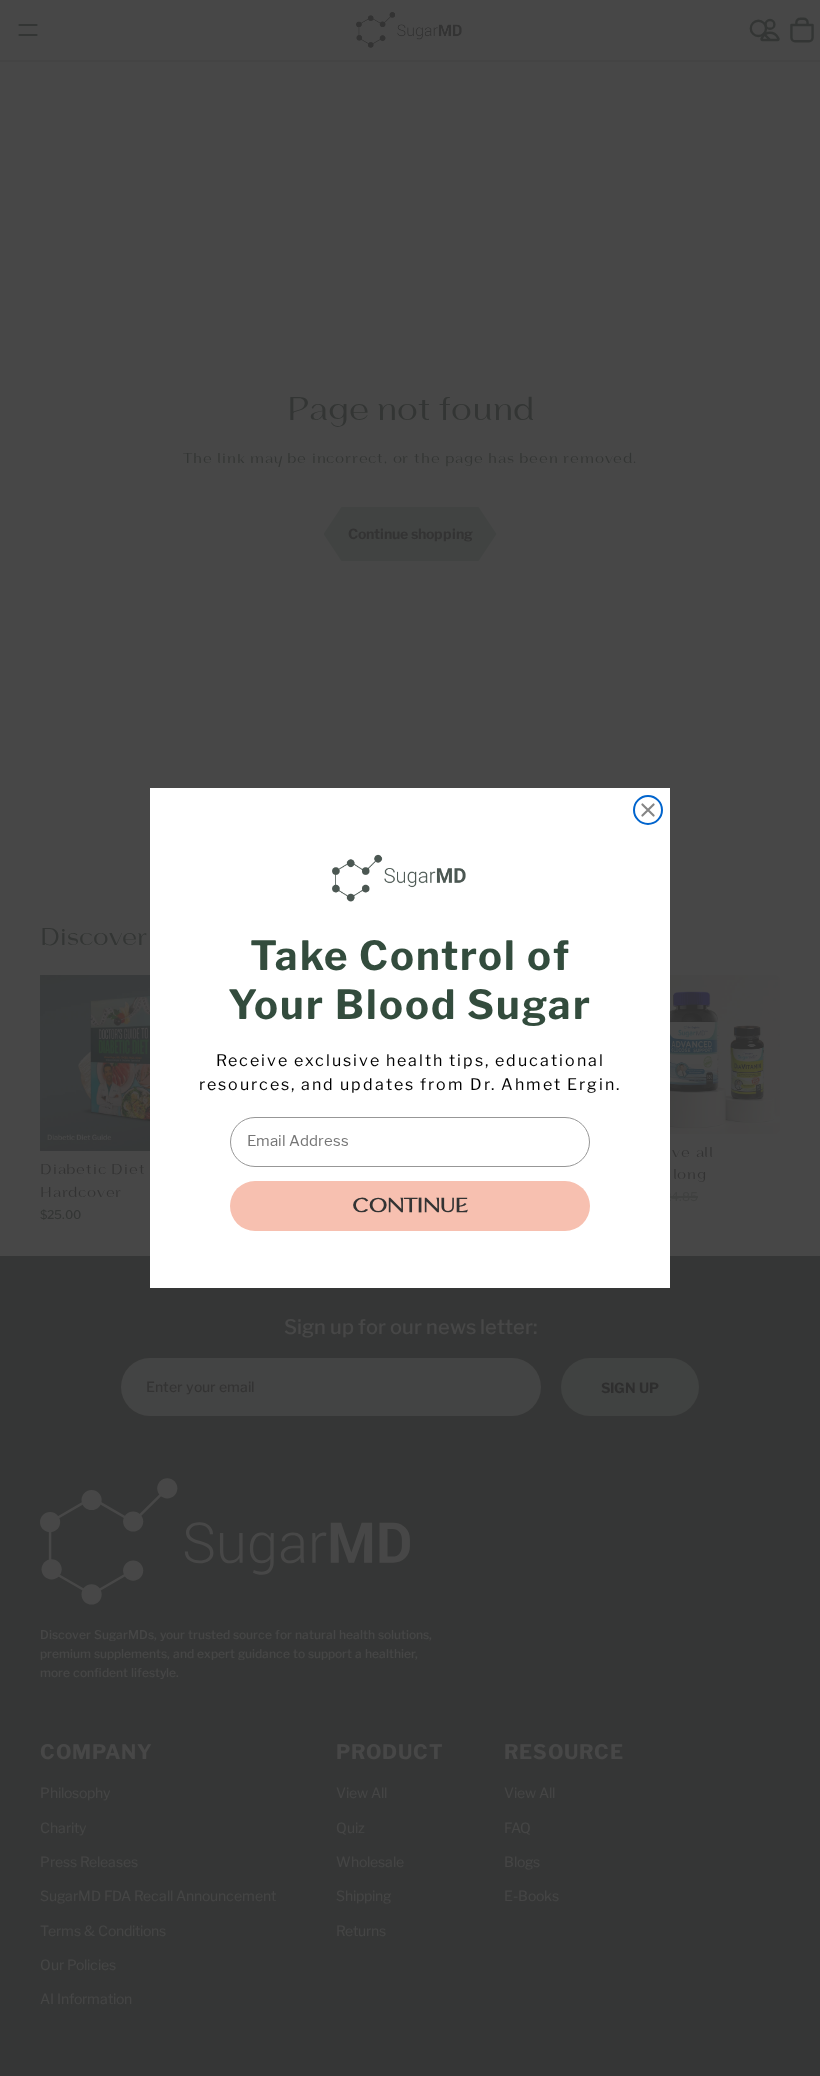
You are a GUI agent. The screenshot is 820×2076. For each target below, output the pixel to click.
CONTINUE (410, 1206)
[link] (404, 878)
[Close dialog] (648, 810)
